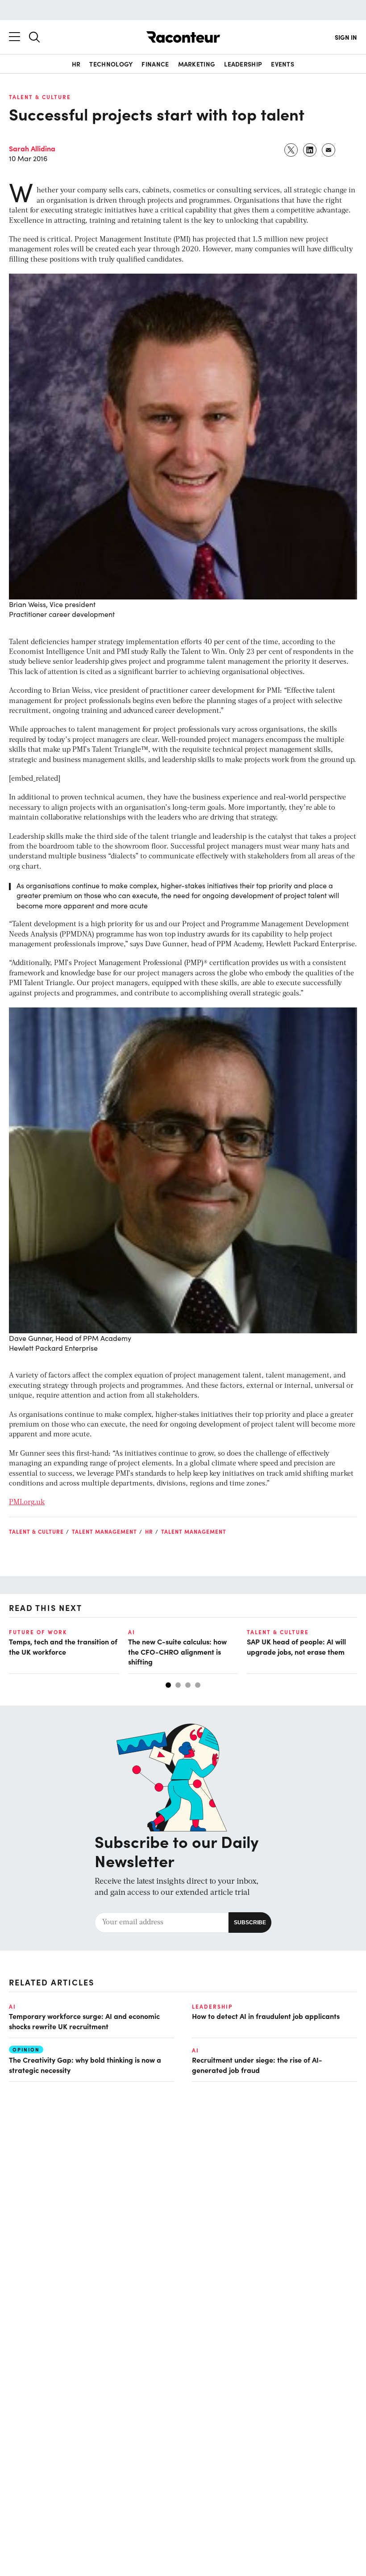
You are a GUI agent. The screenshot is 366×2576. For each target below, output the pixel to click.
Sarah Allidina (32, 148)
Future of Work (38, 1632)
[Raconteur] (183, 37)
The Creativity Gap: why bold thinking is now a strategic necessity (85, 2064)
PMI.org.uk (27, 1502)
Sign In (346, 37)
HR (76, 64)
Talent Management (104, 1531)
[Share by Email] (329, 150)
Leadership (243, 64)
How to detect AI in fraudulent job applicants (266, 2016)
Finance (155, 64)
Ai (132, 1632)
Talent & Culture (40, 97)
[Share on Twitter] (291, 150)
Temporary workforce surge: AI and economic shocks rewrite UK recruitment (84, 2021)
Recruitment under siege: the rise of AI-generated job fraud (257, 2064)
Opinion (26, 2050)
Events (283, 64)
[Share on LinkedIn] (310, 150)
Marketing (197, 64)
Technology (111, 64)
